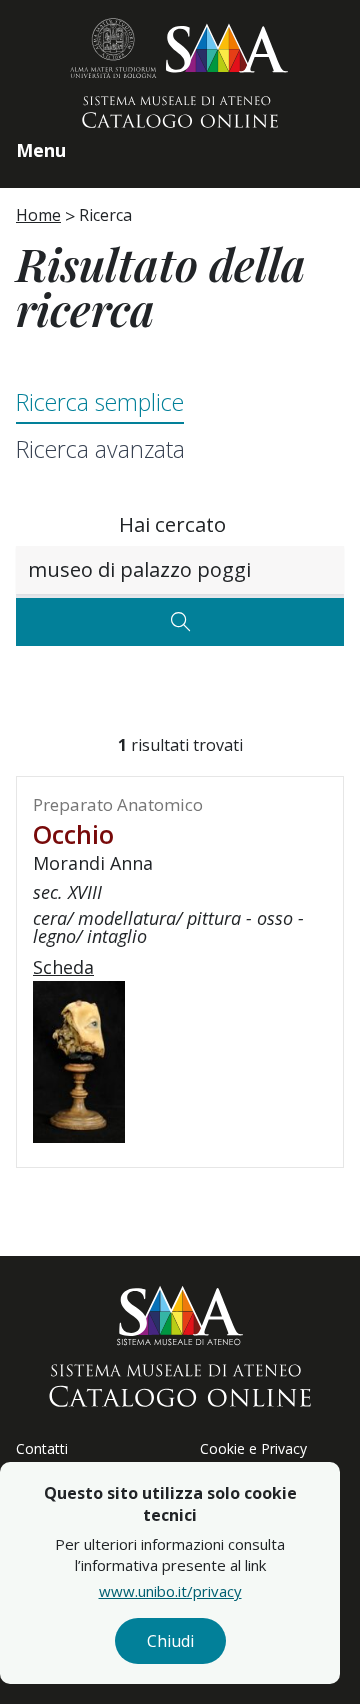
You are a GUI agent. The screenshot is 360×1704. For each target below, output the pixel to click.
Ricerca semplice (100, 402)
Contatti (42, 1448)
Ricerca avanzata (100, 449)
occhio (73, 834)
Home (38, 215)
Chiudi (170, 1641)
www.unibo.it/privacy (170, 1591)
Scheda (63, 967)
